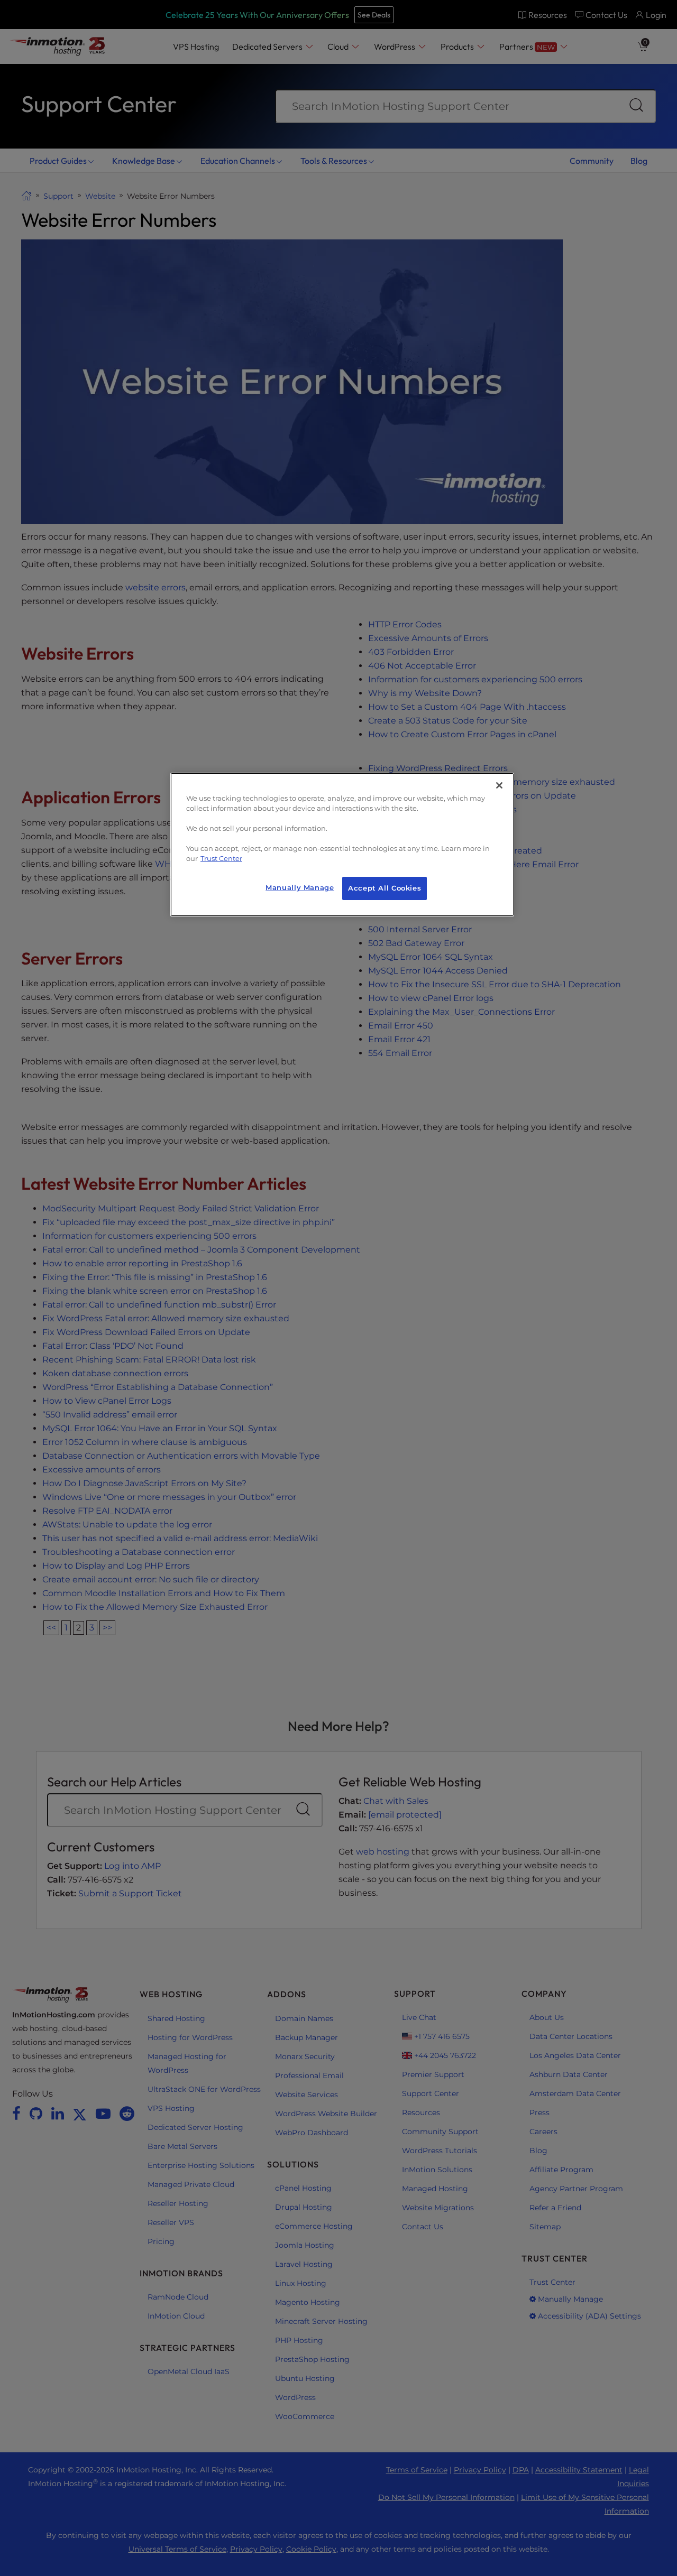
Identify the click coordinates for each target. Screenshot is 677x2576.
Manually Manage (300, 888)
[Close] (499, 785)
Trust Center (221, 859)
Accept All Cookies (385, 888)
